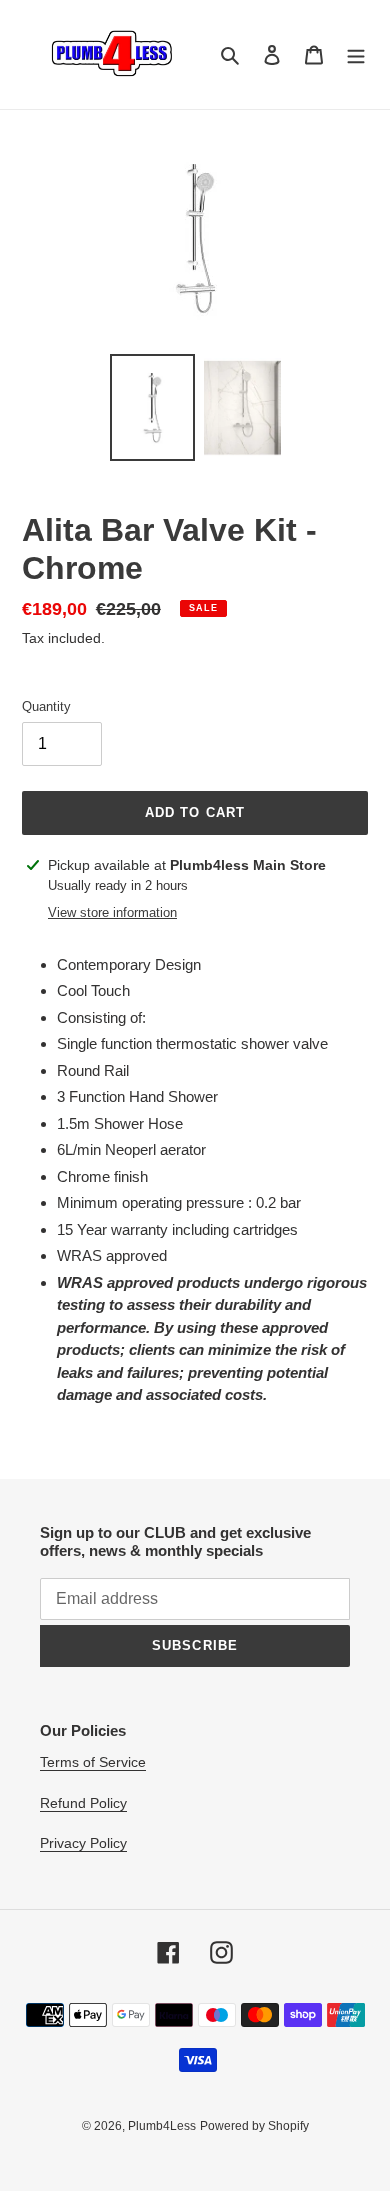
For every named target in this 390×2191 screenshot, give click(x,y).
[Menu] (356, 54)
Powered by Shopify (254, 2126)
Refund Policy (83, 1803)
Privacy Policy (83, 1843)
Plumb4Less (162, 2126)
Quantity (46, 706)
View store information (112, 912)
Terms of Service (93, 1762)
